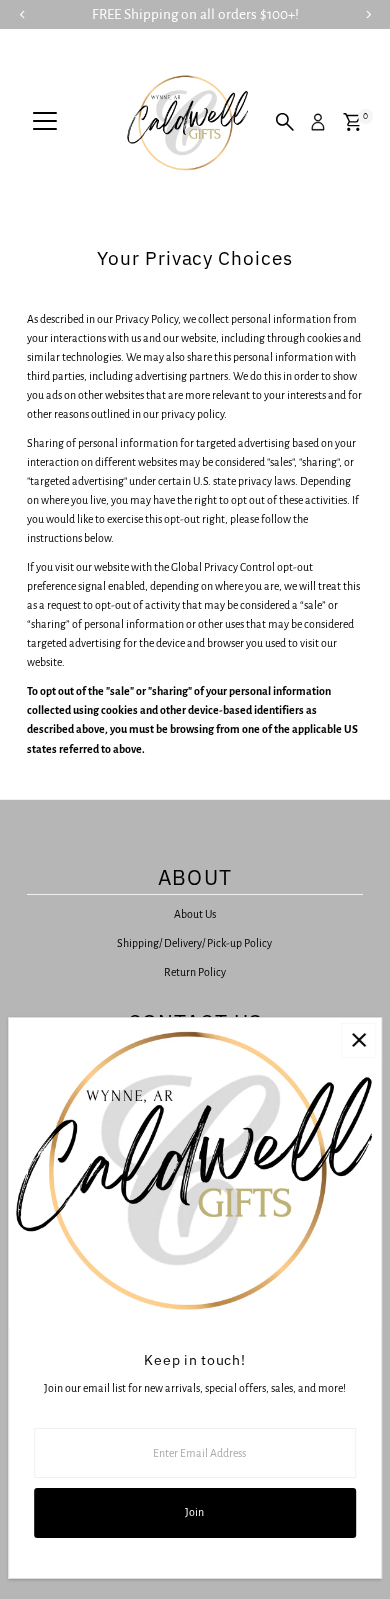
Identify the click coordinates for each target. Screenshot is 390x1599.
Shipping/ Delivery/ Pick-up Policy (194, 943)
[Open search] (285, 122)
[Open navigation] (45, 122)
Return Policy (195, 972)
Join (194, 1512)
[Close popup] (358, 1040)
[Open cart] (352, 122)
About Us (195, 914)
